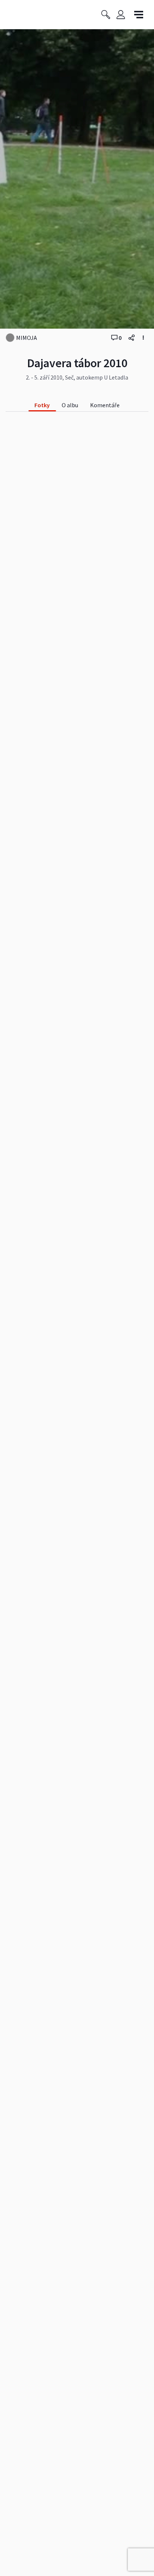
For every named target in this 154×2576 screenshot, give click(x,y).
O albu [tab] (70, 405)
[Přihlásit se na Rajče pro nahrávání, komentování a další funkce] (121, 15)
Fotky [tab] (42, 405)
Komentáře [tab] (105, 405)
